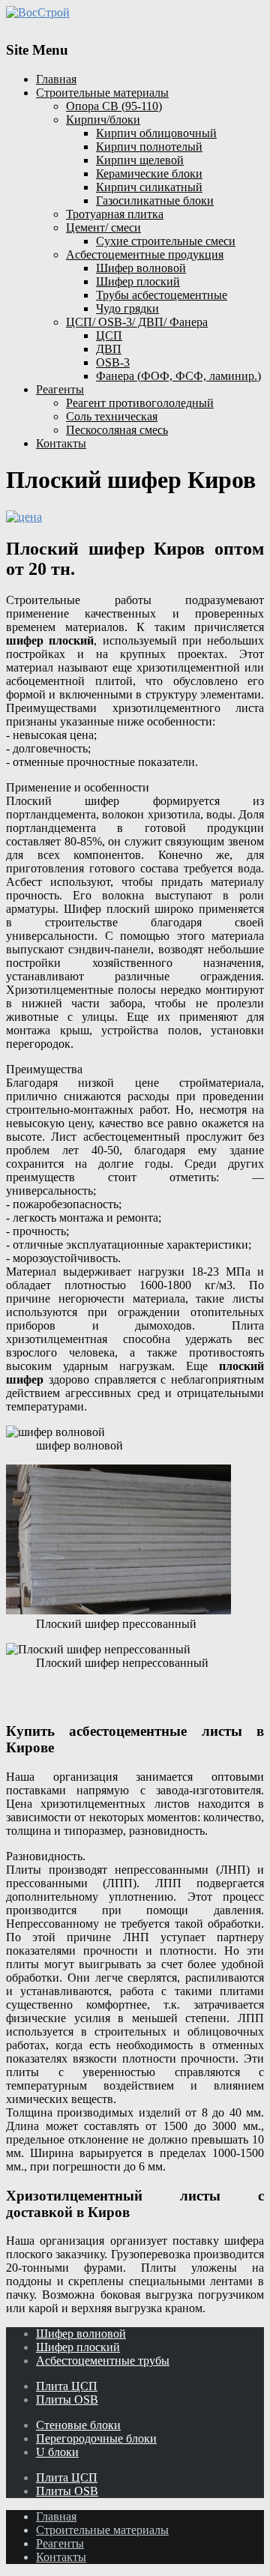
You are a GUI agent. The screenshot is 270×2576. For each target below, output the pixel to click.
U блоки (57, 2452)
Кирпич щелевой (140, 160)
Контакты (61, 443)
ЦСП (109, 335)
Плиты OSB (67, 2399)
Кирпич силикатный (149, 187)
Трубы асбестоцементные (162, 295)
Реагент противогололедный (140, 403)
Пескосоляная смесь (117, 430)
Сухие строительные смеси (166, 241)
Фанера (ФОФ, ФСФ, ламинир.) (178, 376)
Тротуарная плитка (115, 214)
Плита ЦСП (67, 2386)
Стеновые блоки (78, 2425)
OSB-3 (113, 362)
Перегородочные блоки (96, 2438)
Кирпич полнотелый (149, 147)
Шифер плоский (138, 281)
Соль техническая (112, 416)
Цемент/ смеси (103, 227)
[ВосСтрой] (135, 13)
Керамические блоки (149, 174)
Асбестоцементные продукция (145, 254)
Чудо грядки (127, 308)
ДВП (109, 349)
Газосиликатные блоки (155, 200)
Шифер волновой (141, 268)
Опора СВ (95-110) (114, 106)
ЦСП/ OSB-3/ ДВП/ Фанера (137, 322)
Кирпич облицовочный (156, 133)
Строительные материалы (102, 93)
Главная (56, 79)
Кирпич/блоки (103, 120)
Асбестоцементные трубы (103, 2361)
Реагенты (60, 389)
